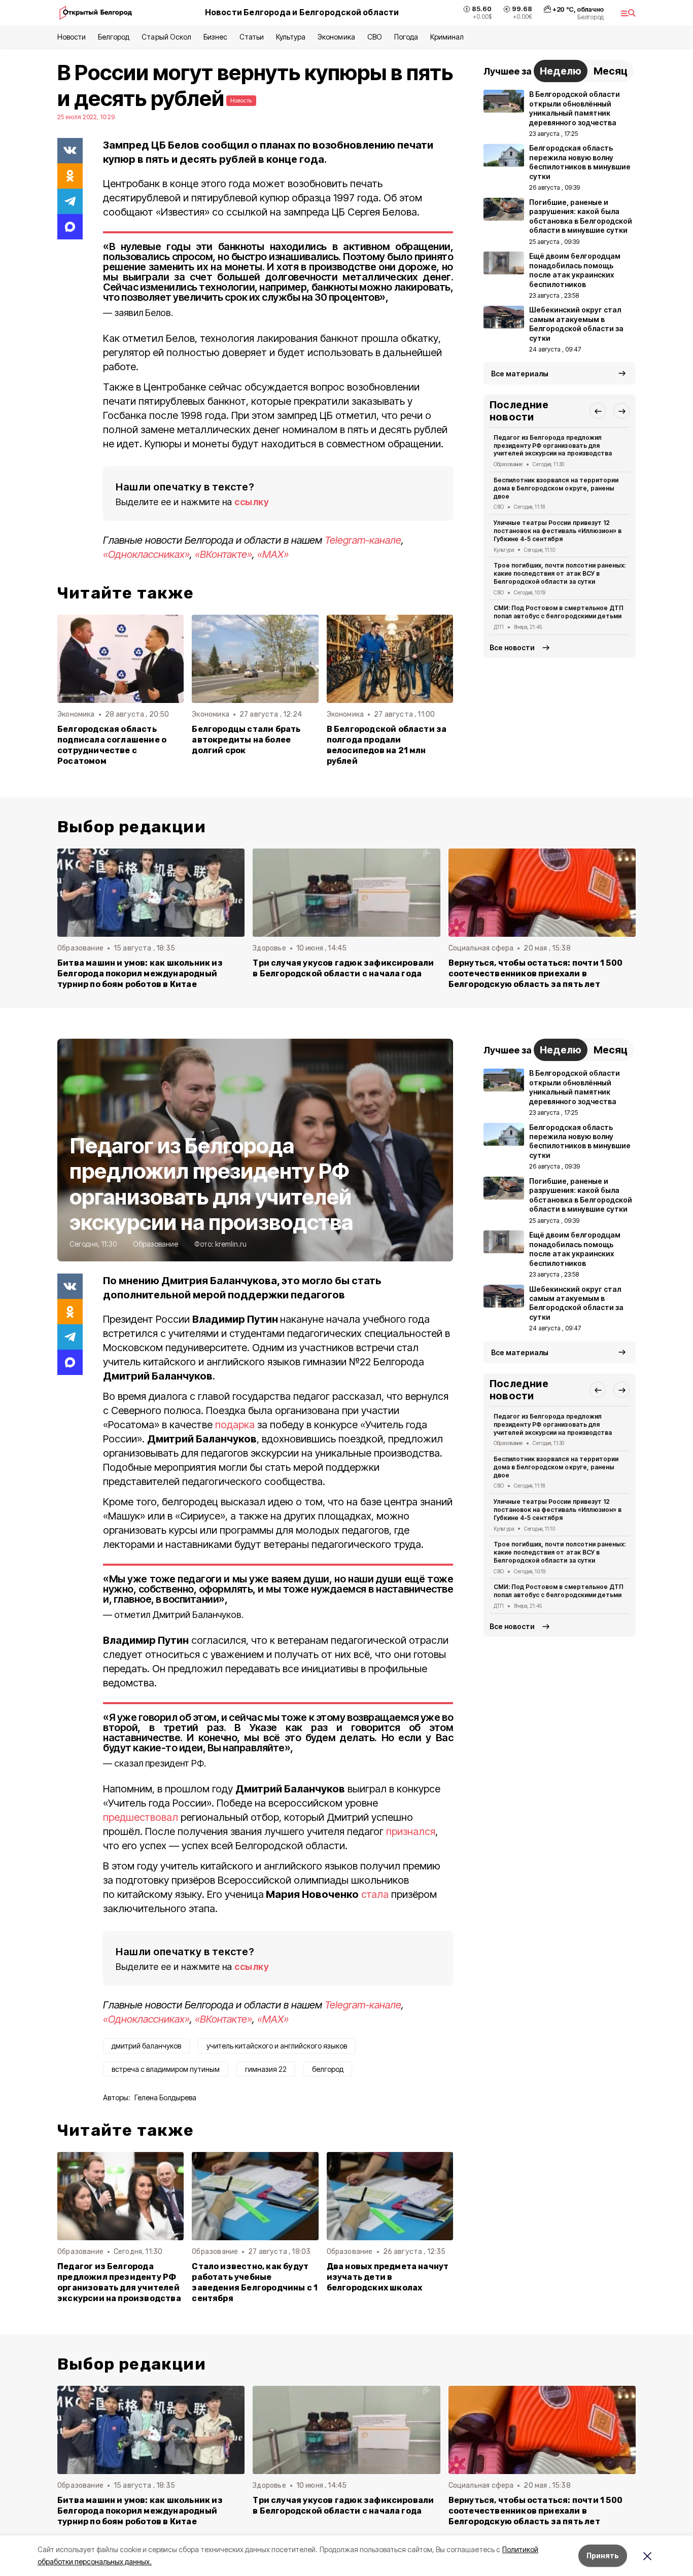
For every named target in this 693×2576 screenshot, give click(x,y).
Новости (72, 37)
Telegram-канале (363, 540)
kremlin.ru (231, 1244)
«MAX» (273, 554)
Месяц (611, 71)
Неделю (561, 71)
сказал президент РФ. (160, 1763)
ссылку (252, 502)
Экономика (336, 37)
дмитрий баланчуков (146, 2046)
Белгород (114, 37)
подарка (235, 1425)
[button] (598, 411)
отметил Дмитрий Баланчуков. (179, 1615)
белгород (328, 2069)
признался (411, 1831)
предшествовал (141, 1817)
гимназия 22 (266, 2069)
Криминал (447, 37)
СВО (375, 37)
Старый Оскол (166, 37)
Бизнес (215, 37)
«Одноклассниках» (146, 554)
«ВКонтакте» (223, 554)
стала (375, 1894)
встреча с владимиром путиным (166, 2069)
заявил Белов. (144, 313)
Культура (291, 37)
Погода (406, 37)
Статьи (252, 37)
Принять (603, 2555)
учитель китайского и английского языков (277, 2046)
